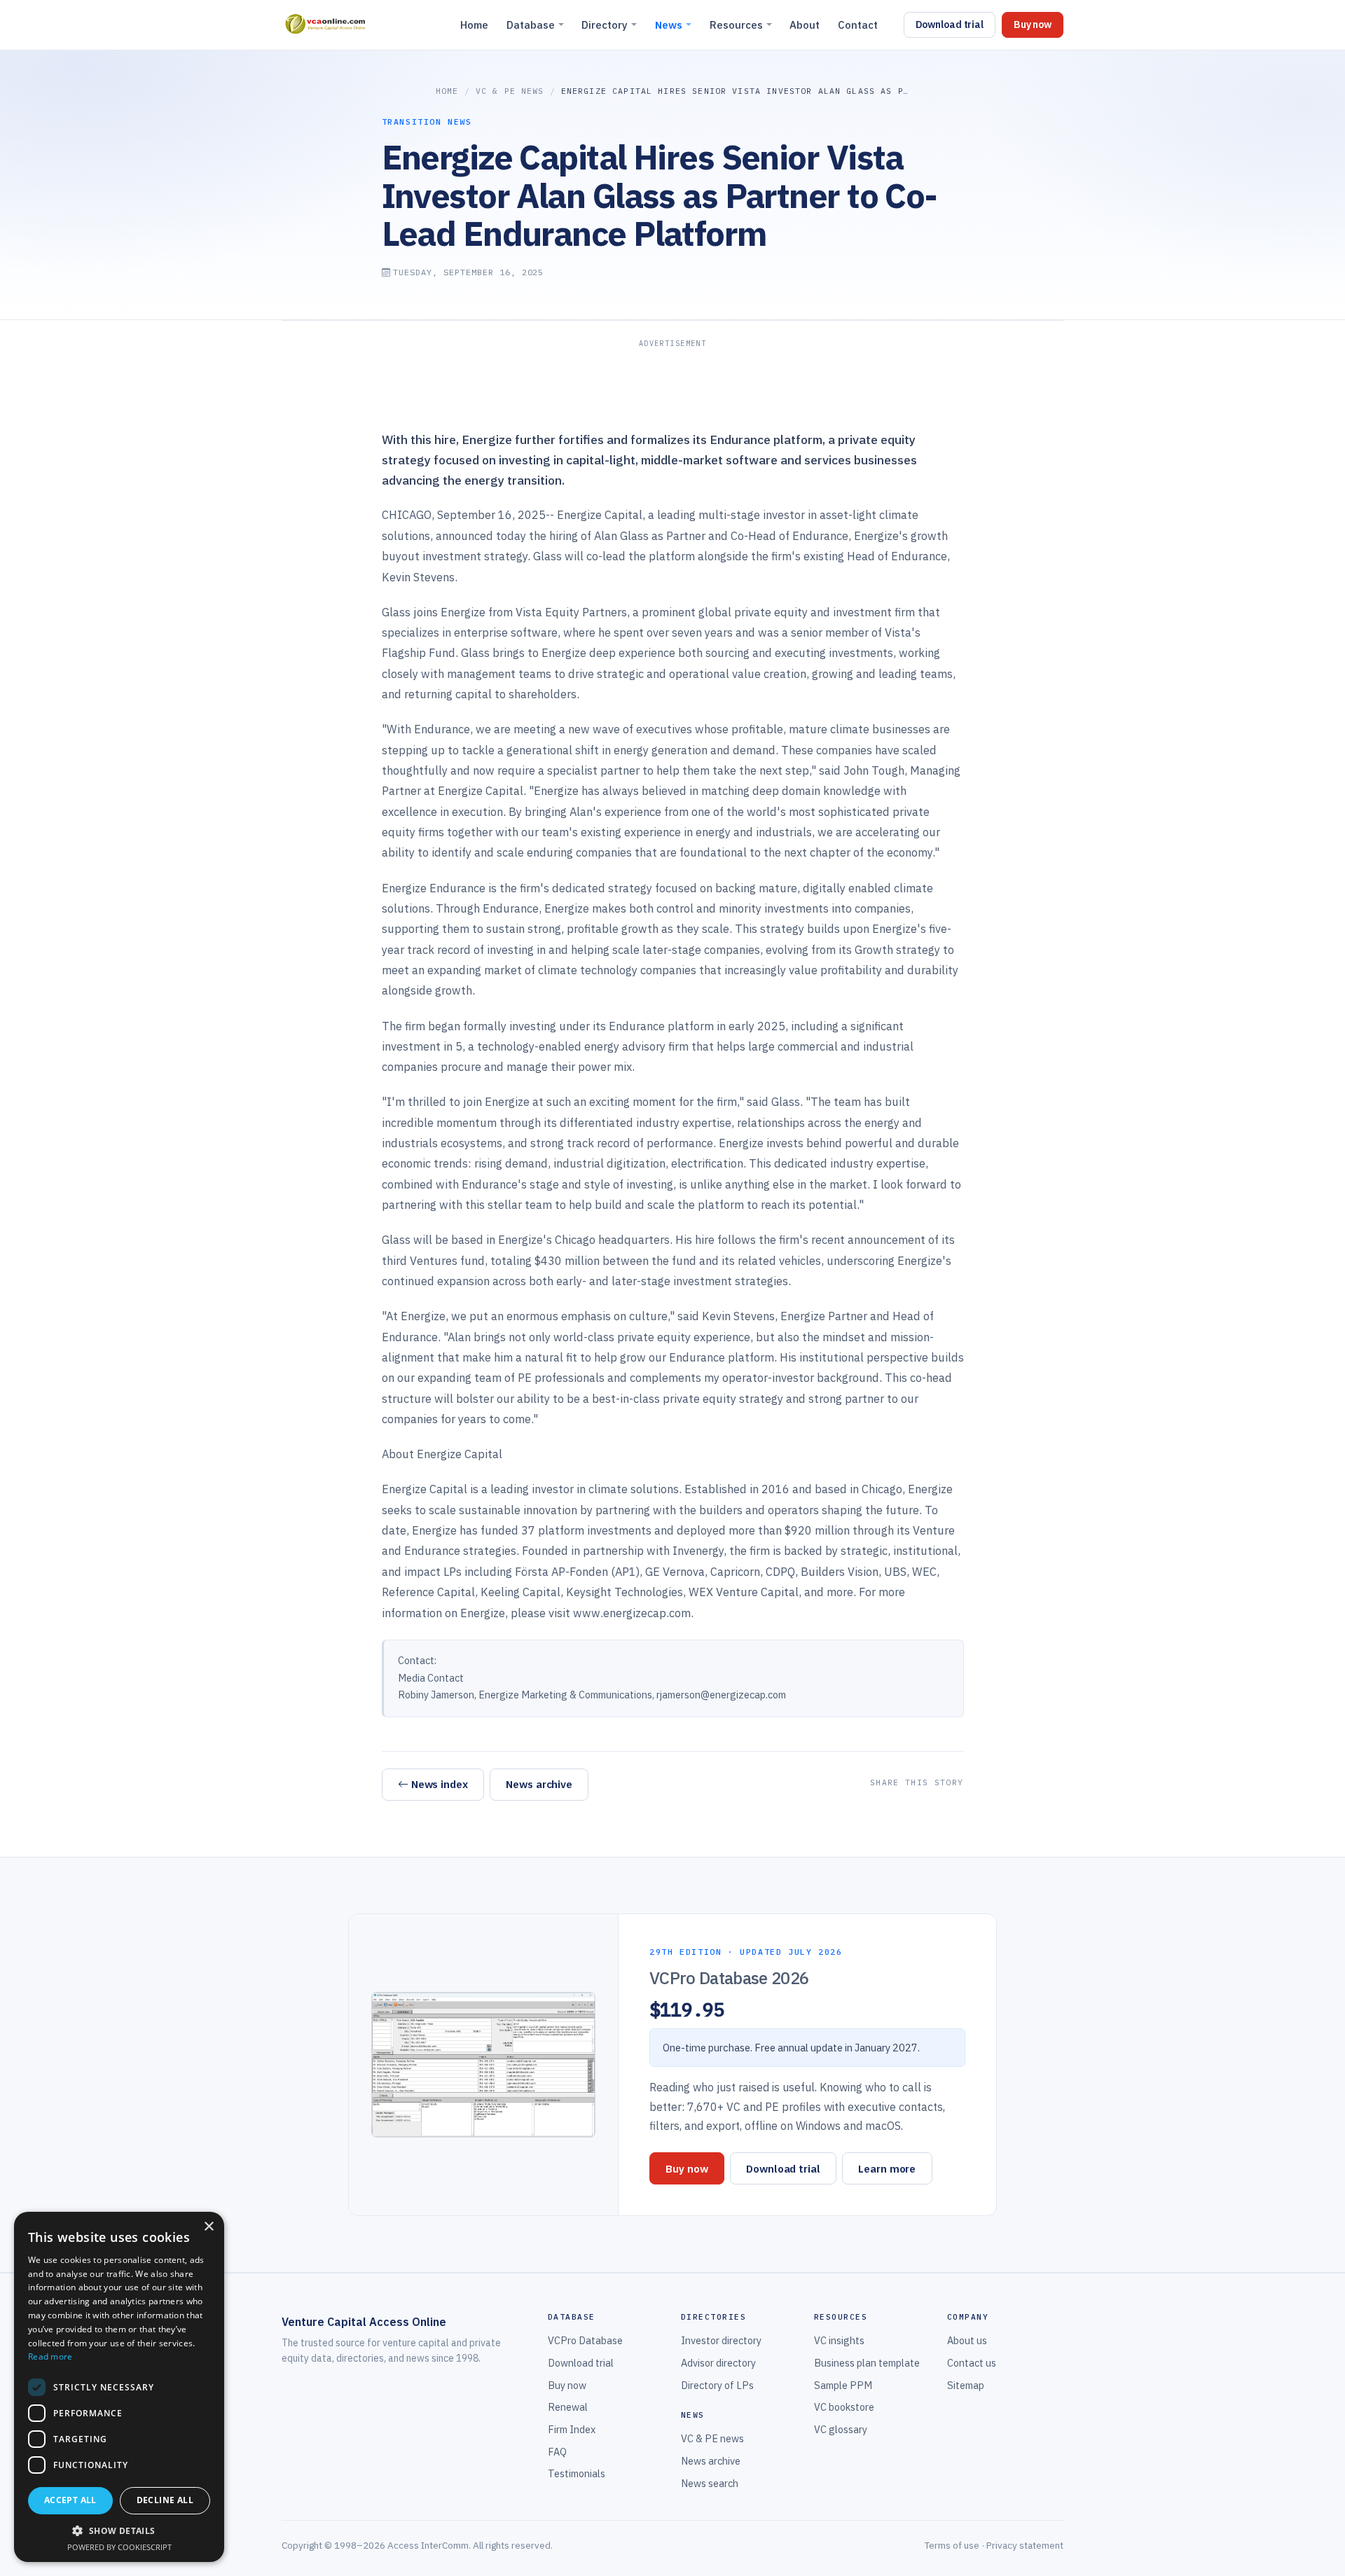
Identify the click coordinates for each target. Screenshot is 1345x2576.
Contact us (972, 2363)
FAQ (557, 2452)
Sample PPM (843, 2385)
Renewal (568, 2407)
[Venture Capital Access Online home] (325, 25)
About (805, 25)
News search (710, 2483)
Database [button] (531, 25)
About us (967, 2340)
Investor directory (721, 2340)
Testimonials (577, 2473)
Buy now (1033, 25)
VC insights (839, 2340)
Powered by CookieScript (119, 2547)
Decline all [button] (165, 2500)
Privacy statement (1025, 2545)
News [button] (669, 25)
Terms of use (952, 2545)
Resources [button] (736, 25)
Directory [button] (605, 25)
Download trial (950, 25)
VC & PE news (510, 91)
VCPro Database (585, 2340)
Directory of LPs (717, 2385)
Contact (858, 25)
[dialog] (119, 2387)
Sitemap (966, 2385)
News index (440, 1784)
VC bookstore (844, 2407)
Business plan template (867, 2363)
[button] (119, 2531)
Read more (50, 2356)
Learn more (887, 2168)
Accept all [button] (70, 2500)
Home (474, 25)
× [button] (208, 2227)
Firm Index (572, 2429)
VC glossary (841, 2429)
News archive (539, 1784)
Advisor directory (718, 2363)
